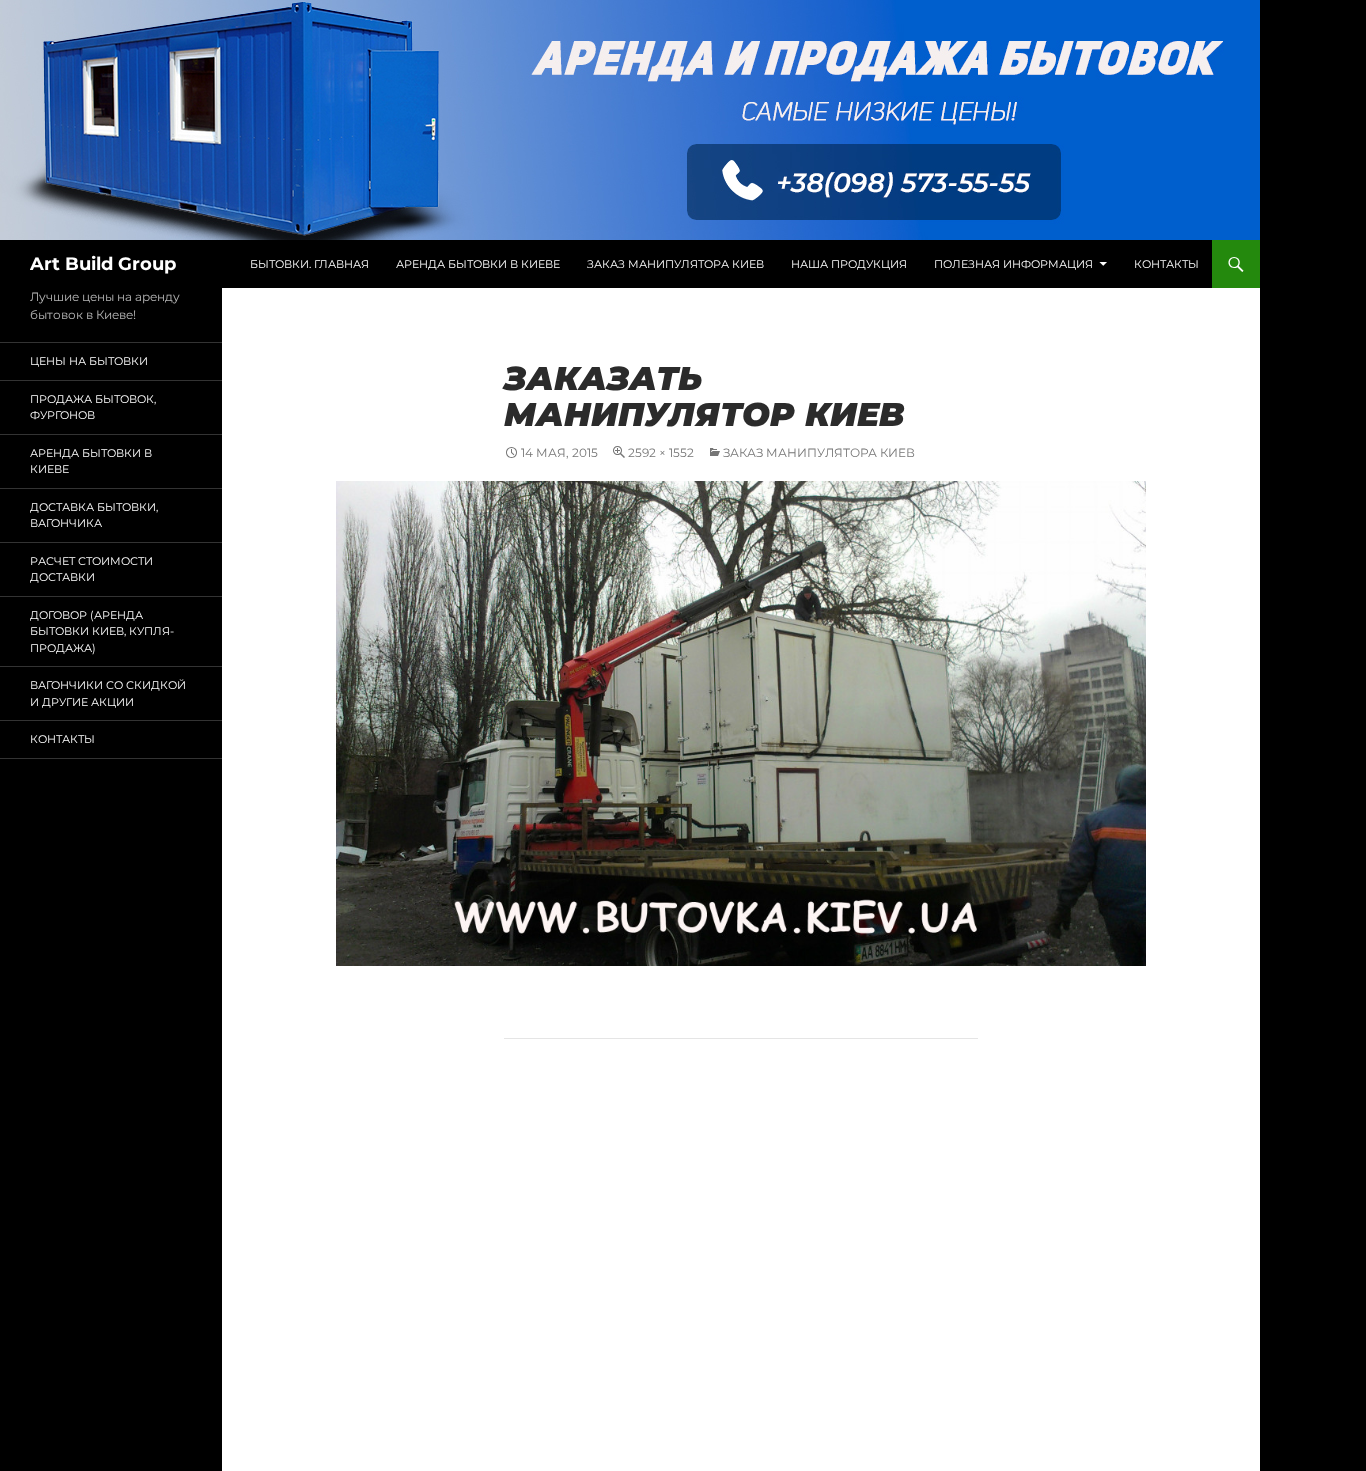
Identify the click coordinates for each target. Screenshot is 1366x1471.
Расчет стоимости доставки (91, 569)
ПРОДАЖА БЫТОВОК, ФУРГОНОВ (93, 407)
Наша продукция (849, 264)
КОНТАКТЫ (1166, 264)
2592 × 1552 (661, 452)
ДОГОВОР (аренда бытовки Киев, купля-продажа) (102, 631)
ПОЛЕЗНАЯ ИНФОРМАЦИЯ (1013, 264)
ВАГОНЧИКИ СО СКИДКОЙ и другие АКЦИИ (108, 693)
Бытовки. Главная (309, 264)
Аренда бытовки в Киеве (478, 264)
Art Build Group (103, 264)
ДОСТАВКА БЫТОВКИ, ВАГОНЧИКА (94, 515)
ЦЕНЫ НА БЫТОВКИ (89, 361)
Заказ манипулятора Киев (675, 264)
